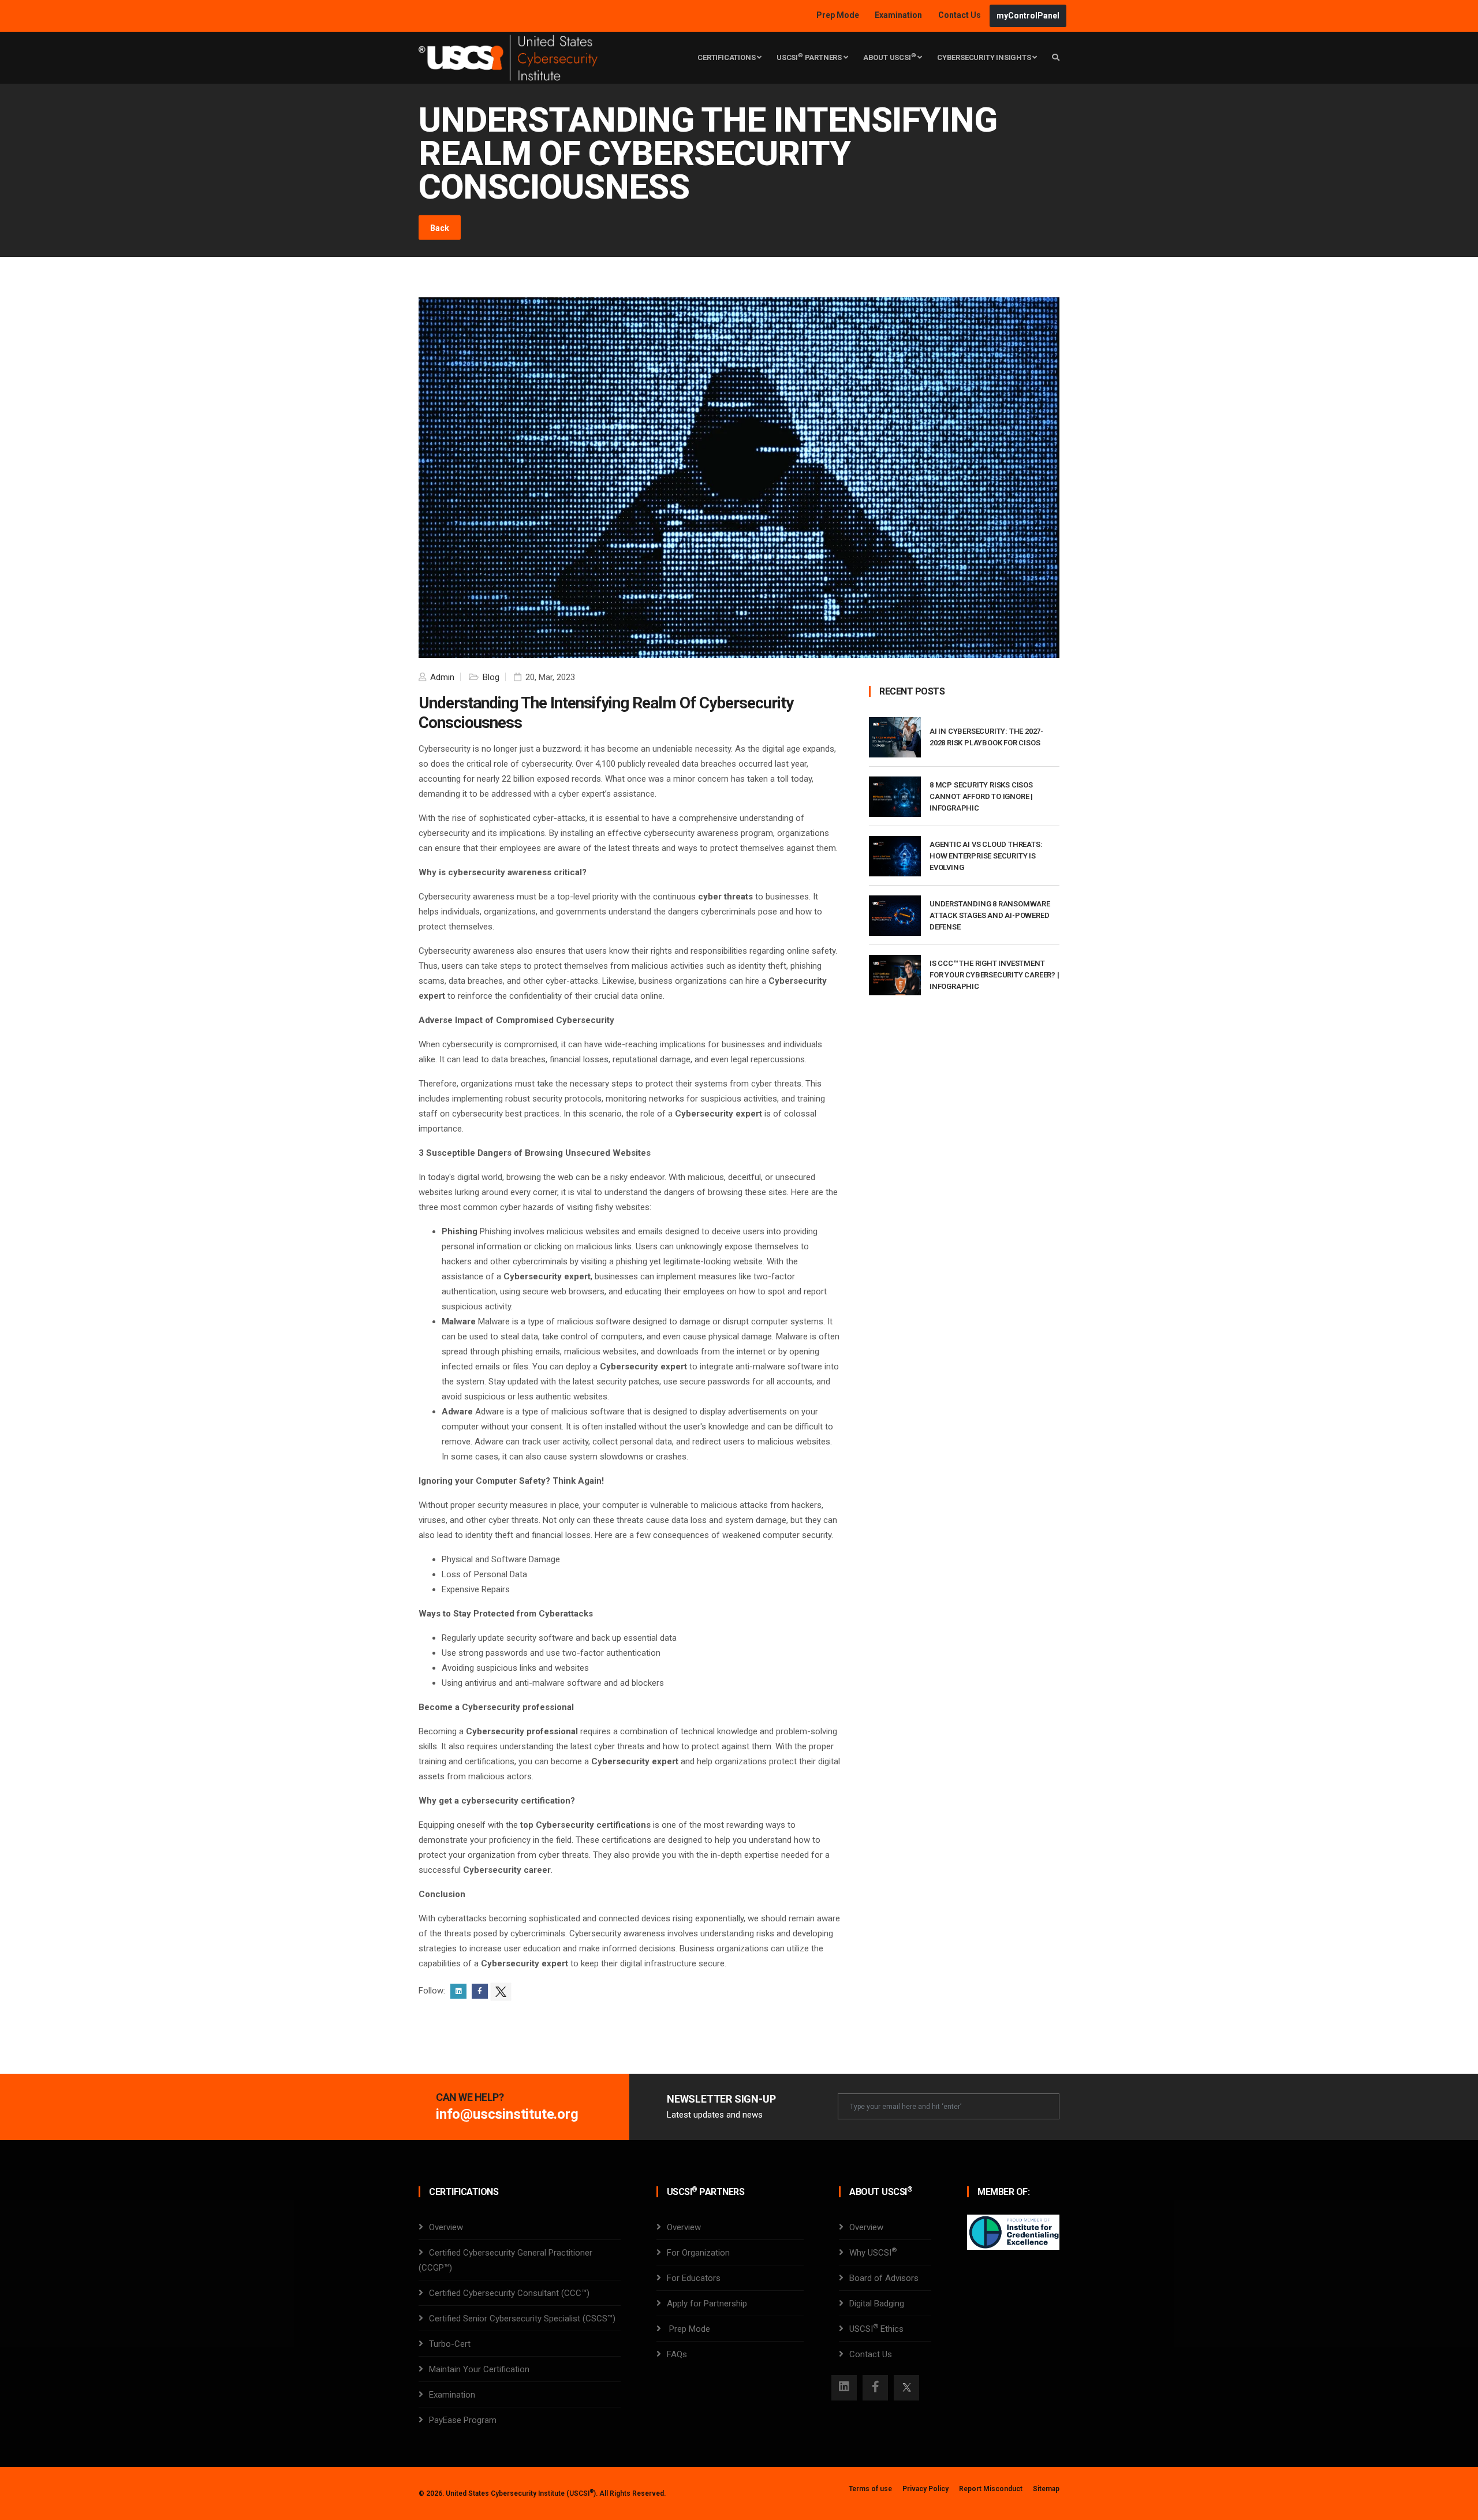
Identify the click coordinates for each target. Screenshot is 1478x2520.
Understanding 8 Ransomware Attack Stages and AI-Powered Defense (990, 915)
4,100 (605, 764)
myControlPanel (1028, 16)
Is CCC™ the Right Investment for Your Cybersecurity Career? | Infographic (994, 975)
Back (440, 228)
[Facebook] (875, 2388)
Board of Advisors (884, 2278)
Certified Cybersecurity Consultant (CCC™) (509, 2293)
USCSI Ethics (876, 2329)
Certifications (727, 57)
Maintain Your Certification (479, 2369)
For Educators (694, 2278)
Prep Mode (839, 15)
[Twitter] (906, 2388)
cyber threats (725, 897)
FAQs (677, 2354)
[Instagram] (844, 2388)
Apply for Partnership (707, 2304)
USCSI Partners (810, 57)
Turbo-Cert (450, 2344)
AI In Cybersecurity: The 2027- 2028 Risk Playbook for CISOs (986, 737)
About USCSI (890, 57)
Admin (441, 677)
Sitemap (1046, 2489)
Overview (446, 2227)
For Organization (698, 2253)
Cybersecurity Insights (985, 57)
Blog (490, 677)
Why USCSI (873, 2253)
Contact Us (960, 15)
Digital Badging (877, 2304)
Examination (898, 15)
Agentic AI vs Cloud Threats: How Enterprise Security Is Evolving (986, 856)
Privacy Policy (925, 2489)
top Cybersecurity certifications (585, 1825)
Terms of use (870, 2489)
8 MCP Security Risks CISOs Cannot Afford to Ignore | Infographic (981, 796)
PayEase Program (463, 2420)
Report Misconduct (991, 2489)
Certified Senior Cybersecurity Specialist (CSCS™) (522, 2319)
